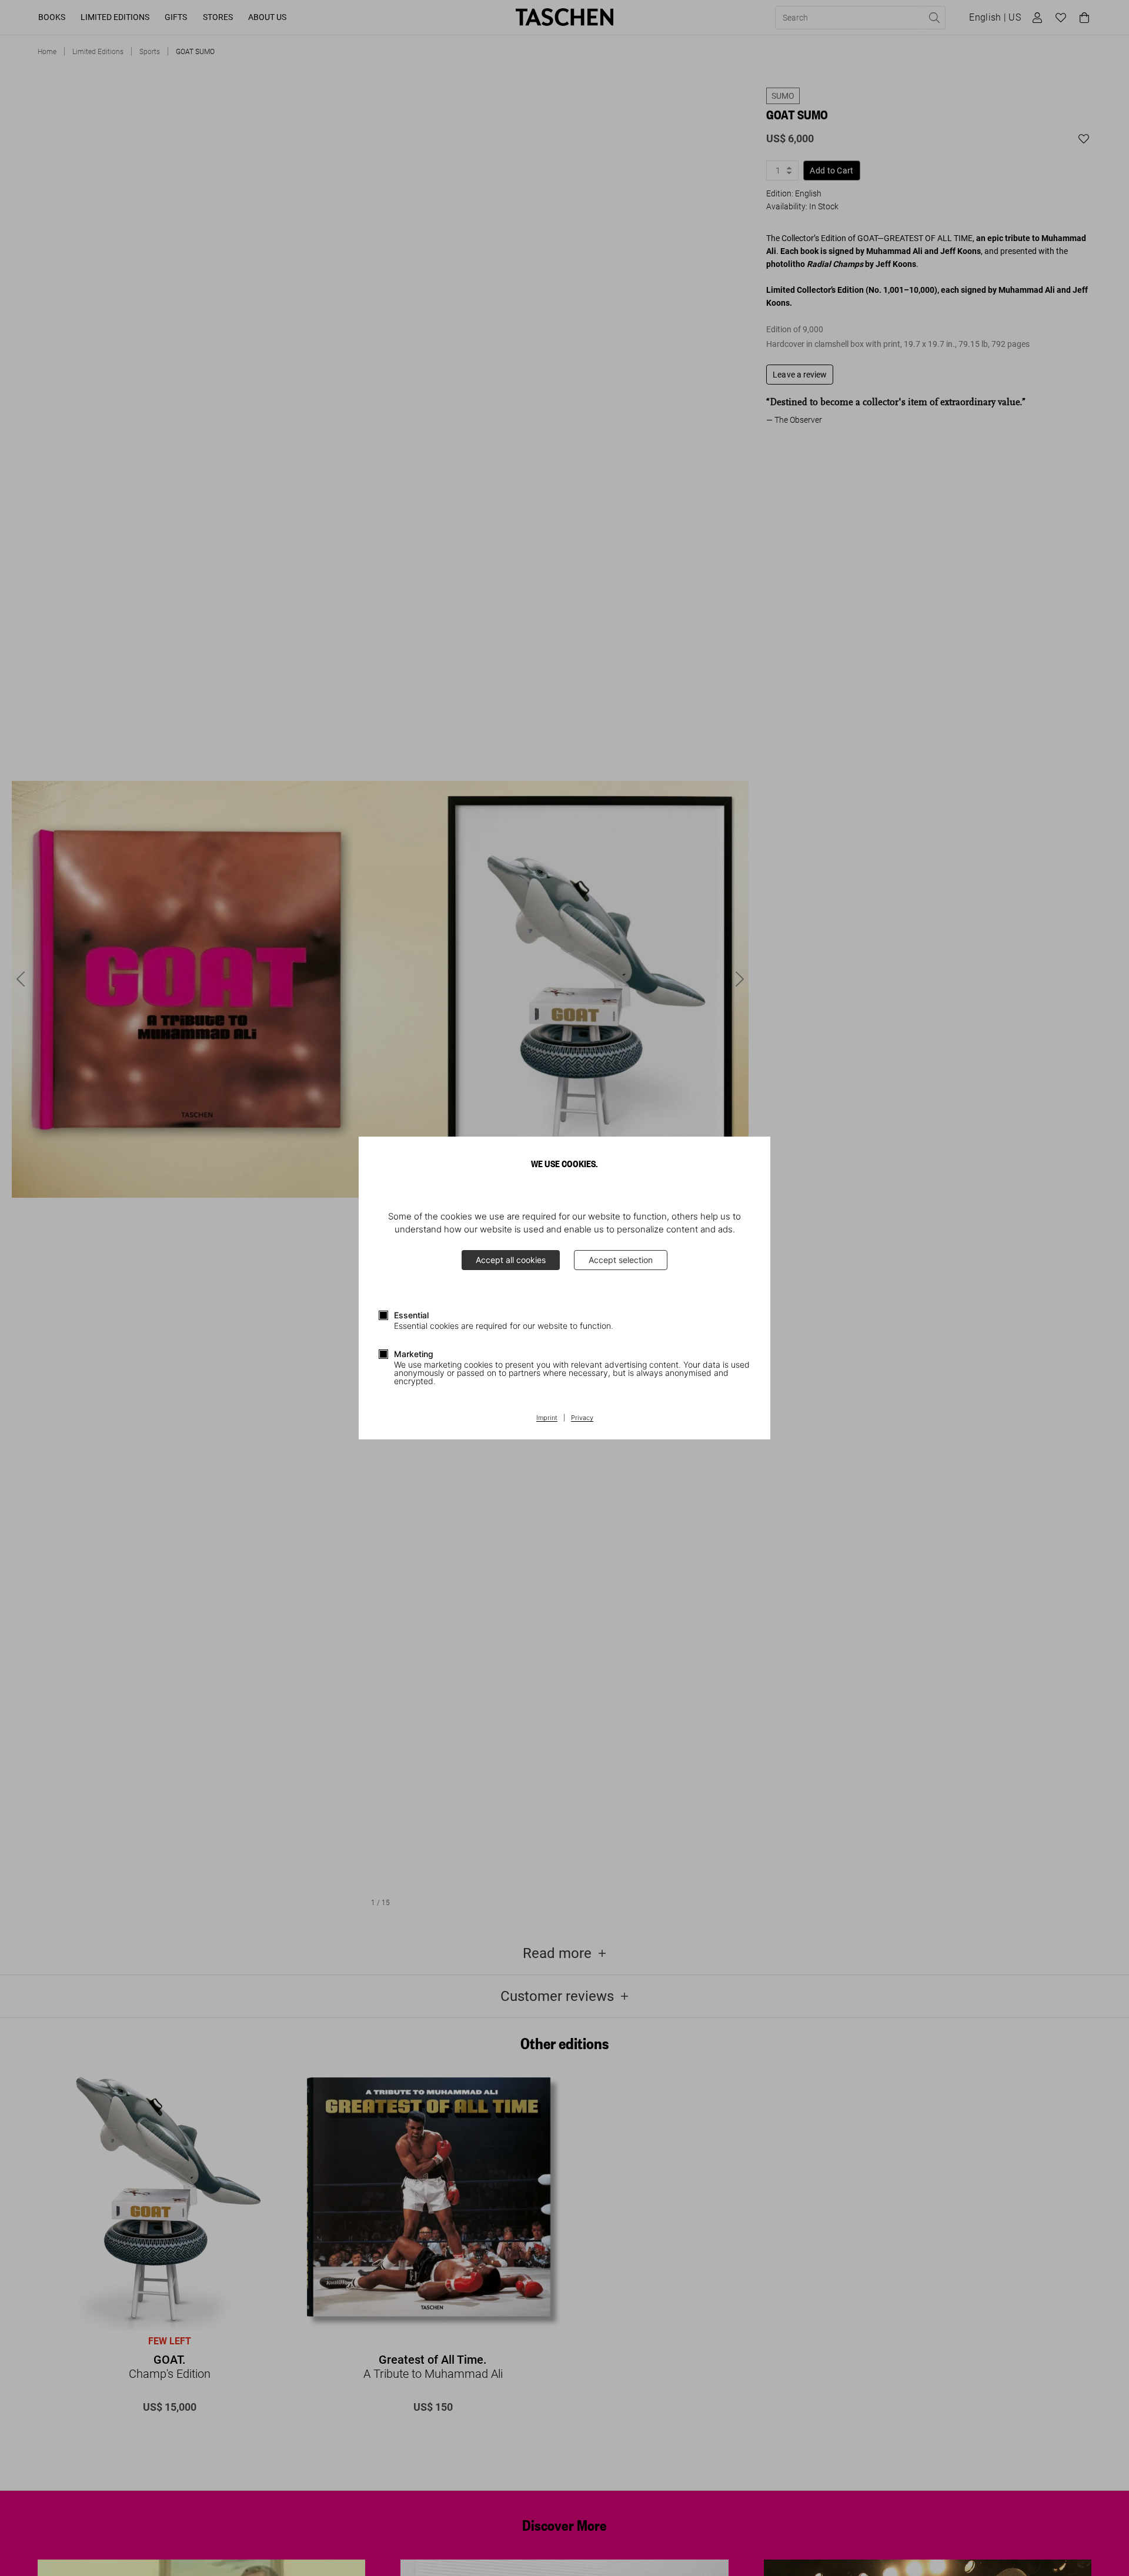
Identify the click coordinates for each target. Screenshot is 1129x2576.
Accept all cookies (511, 1260)
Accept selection (621, 1260)
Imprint (547, 1418)
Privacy (582, 1418)
